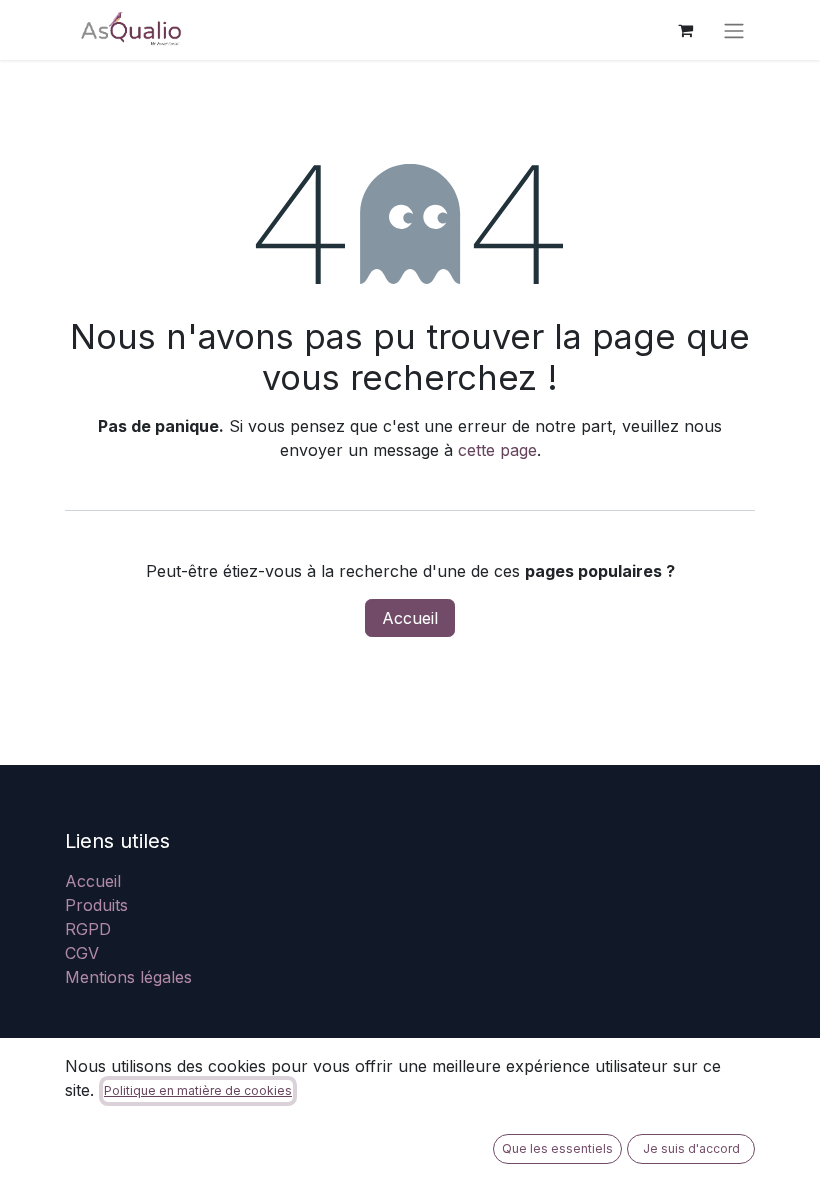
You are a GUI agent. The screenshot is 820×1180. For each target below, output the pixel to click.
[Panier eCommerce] (685, 30)
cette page (497, 450)
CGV (82, 953)
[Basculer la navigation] (734, 30)
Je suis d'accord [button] (691, 1148)
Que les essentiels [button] (557, 1148)
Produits (96, 905)
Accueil (410, 618)
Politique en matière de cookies (198, 1090)
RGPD (88, 929)
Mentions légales (128, 977)
